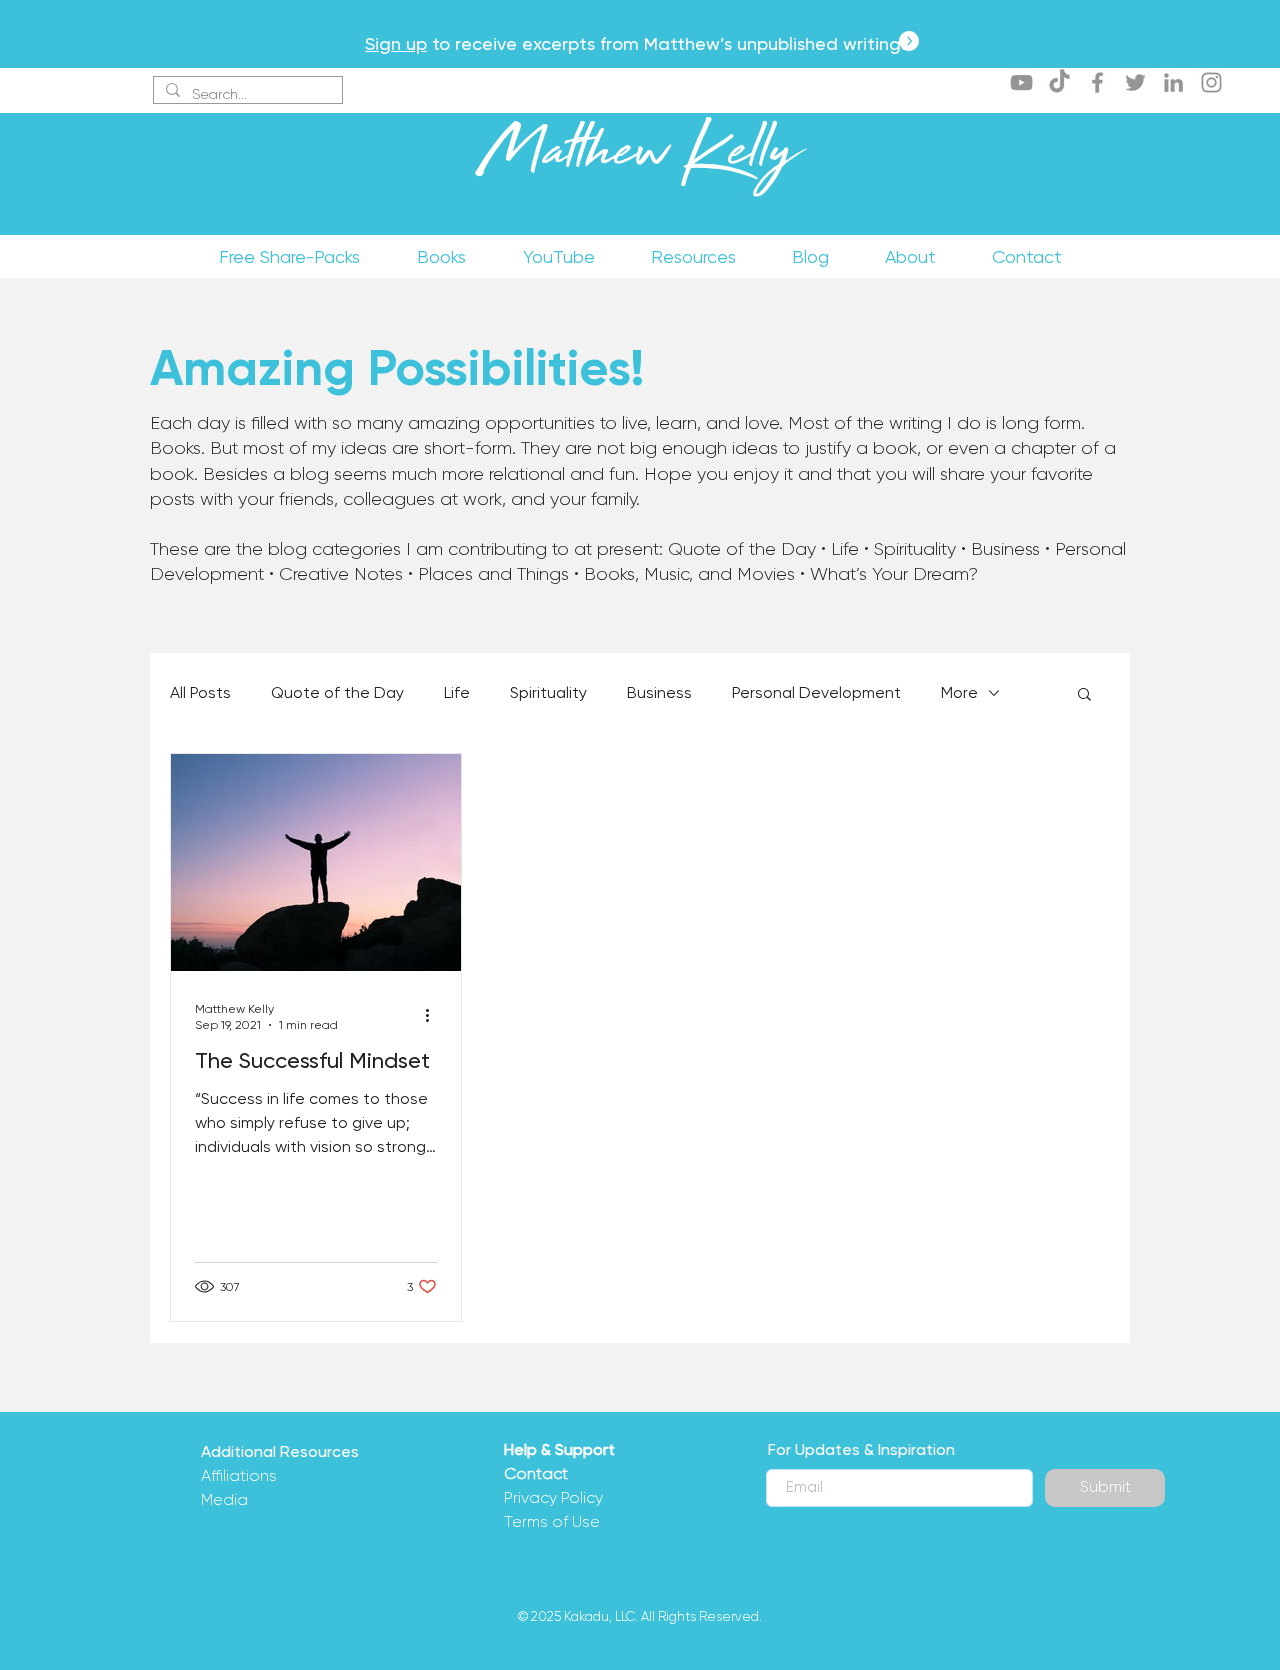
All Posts (200, 692)
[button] (1084, 695)
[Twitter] (1135, 82)
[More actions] (434, 1016)
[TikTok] (1059, 82)
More (959, 692)
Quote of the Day (337, 692)
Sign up (396, 43)
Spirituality (548, 692)
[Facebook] (1097, 82)
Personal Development (816, 692)
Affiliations (239, 1475)
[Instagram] (1211, 82)
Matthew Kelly (639, 159)
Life (457, 692)
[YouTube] (1021, 82)
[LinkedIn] (1173, 82)
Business (659, 692)
